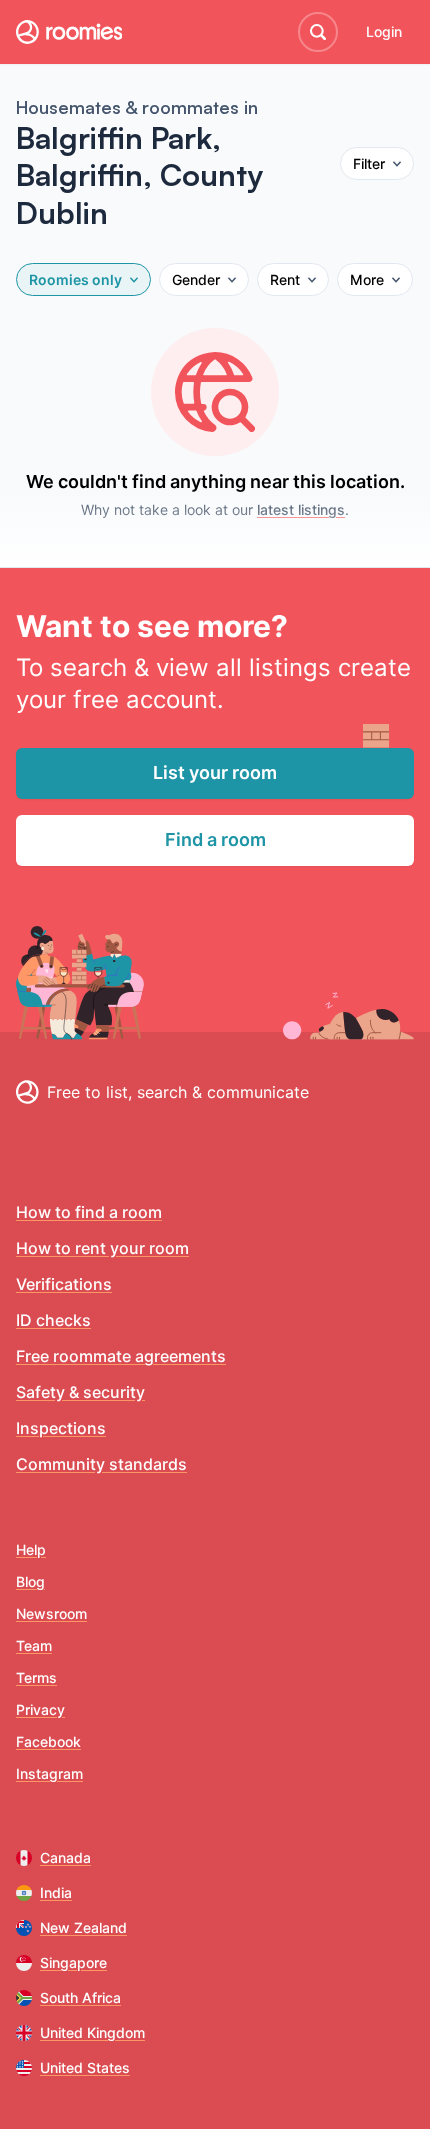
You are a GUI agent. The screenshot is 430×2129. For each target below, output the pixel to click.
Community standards (101, 1464)
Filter (369, 163)
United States (85, 2067)
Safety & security (80, 1392)
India (56, 1892)
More (367, 279)
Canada (65, 1857)
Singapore (73, 1962)
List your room (215, 772)
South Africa (80, 1997)
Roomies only (75, 279)
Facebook (48, 1741)
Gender (196, 279)
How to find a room (89, 1212)
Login (384, 31)
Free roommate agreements (121, 1356)
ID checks (53, 1320)
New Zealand (83, 1927)
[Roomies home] (69, 32)
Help (31, 1549)
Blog (30, 1581)
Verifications (64, 1284)
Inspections (61, 1428)
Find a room (215, 839)
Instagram (49, 1773)
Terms (36, 1677)
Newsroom (51, 1613)
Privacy (40, 1709)
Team (34, 1645)
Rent (285, 279)
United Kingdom (92, 2032)
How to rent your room (102, 1248)
